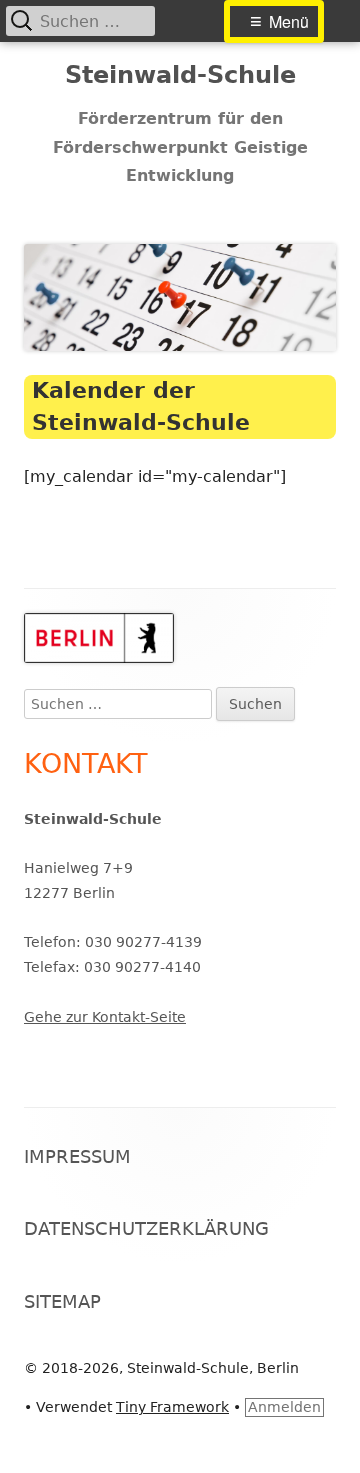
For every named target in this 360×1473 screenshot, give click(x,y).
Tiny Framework (172, 1407)
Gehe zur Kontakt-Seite (105, 1017)
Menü (289, 21)
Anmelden (284, 1407)
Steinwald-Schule (180, 75)
